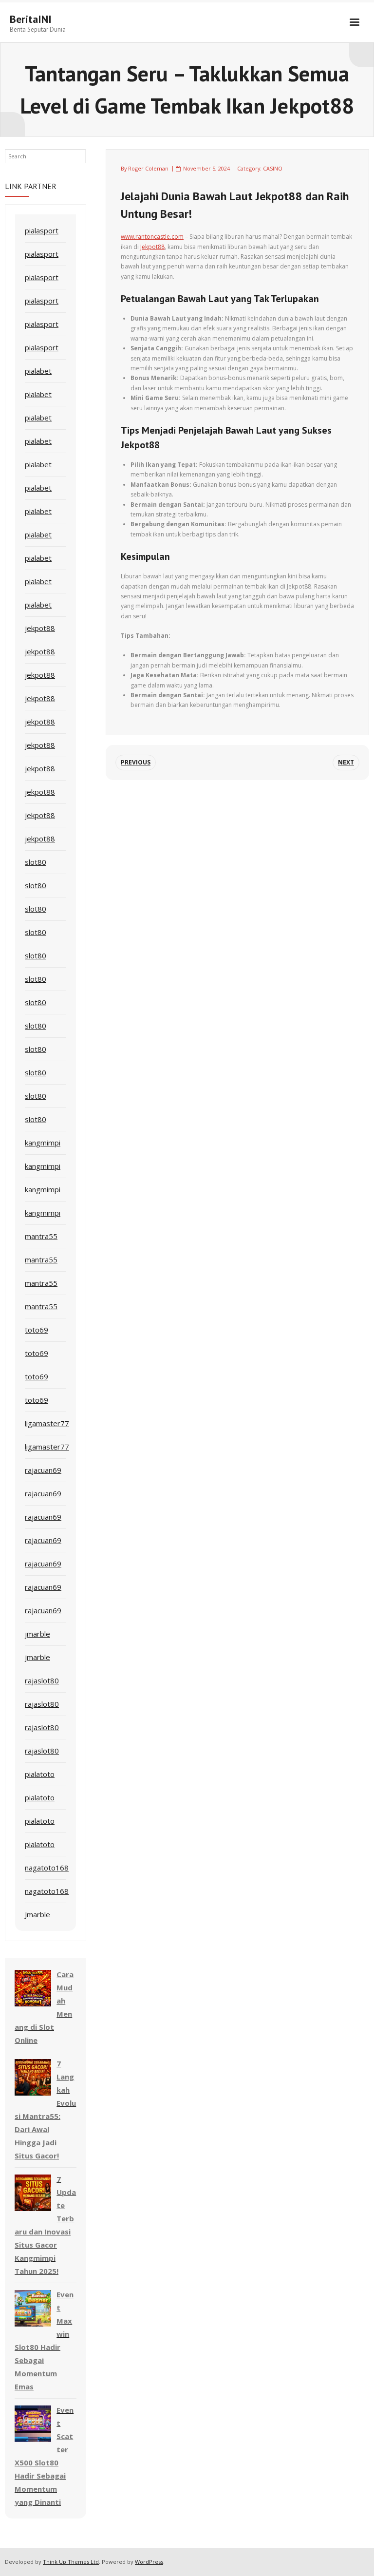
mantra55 (41, 1236)
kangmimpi (43, 1143)
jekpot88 (40, 628)
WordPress (149, 2562)
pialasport (42, 230)
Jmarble (37, 1914)
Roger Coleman (148, 168)
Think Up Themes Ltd (71, 2562)
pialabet (38, 371)
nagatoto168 (47, 1868)
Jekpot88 (152, 247)
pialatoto (40, 1774)
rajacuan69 (43, 1470)
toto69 (37, 1330)
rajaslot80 (42, 1680)
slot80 (36, 862)
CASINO (273, 168)
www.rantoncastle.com (152, 237)
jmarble (37, 1634)
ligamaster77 (47, 1423)
